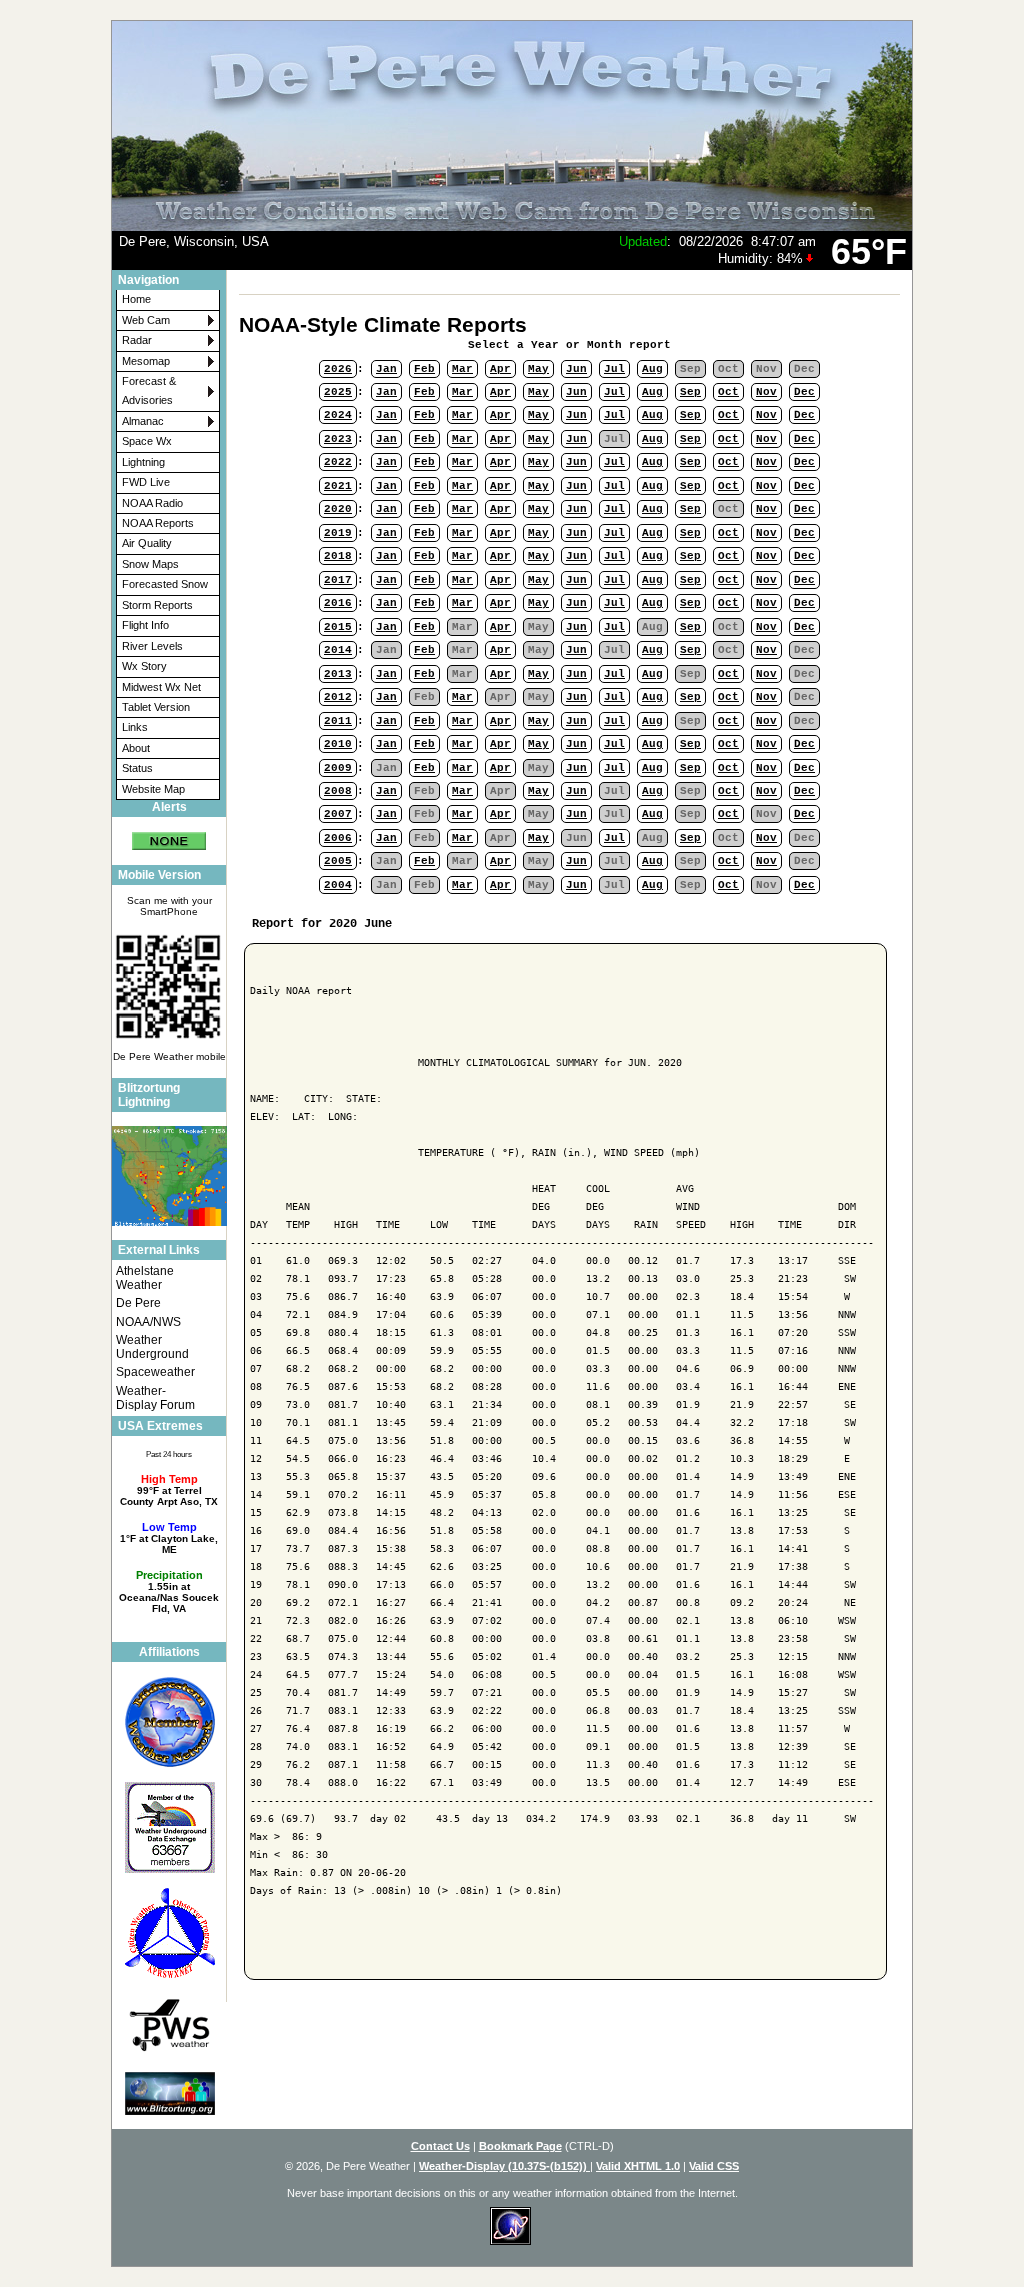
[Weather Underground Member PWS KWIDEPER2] (169, 1827)
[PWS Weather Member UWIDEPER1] (169, 2025)
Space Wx (147, 441)
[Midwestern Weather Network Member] (169, 1721)
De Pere (138, 1303)
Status (137, 768)
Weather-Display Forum (155, 1398)
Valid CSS (714, 2166)
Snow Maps (150, 564)
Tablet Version (156, 707)
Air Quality (147, 543)
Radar (137, 340)
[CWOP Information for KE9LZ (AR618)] (169, 1933)
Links (135, 727)
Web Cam (146, 320)
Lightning (143, 462)
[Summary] (169, 833)
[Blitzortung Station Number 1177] (169, 2093)
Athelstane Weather (145, 1278)
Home (136, 299)
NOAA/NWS (148, 1322)
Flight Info (145, 625)
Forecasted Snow (165, 584)
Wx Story (144, 666)
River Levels (152, 646)
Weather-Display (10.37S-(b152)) (504, 2166)
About (136, 748)
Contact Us (440, 2146)
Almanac (143, 421)
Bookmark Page (520, 2146)
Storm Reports (157, 605)
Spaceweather (155, 1372)
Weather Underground (152, 1347)
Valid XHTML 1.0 (638, 2166)
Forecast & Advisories (149, 390)
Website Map (153, 789)
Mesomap (146, 361)
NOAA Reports (158, 523)
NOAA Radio (152, 503)
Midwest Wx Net (161, 687)
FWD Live (146, 482)
